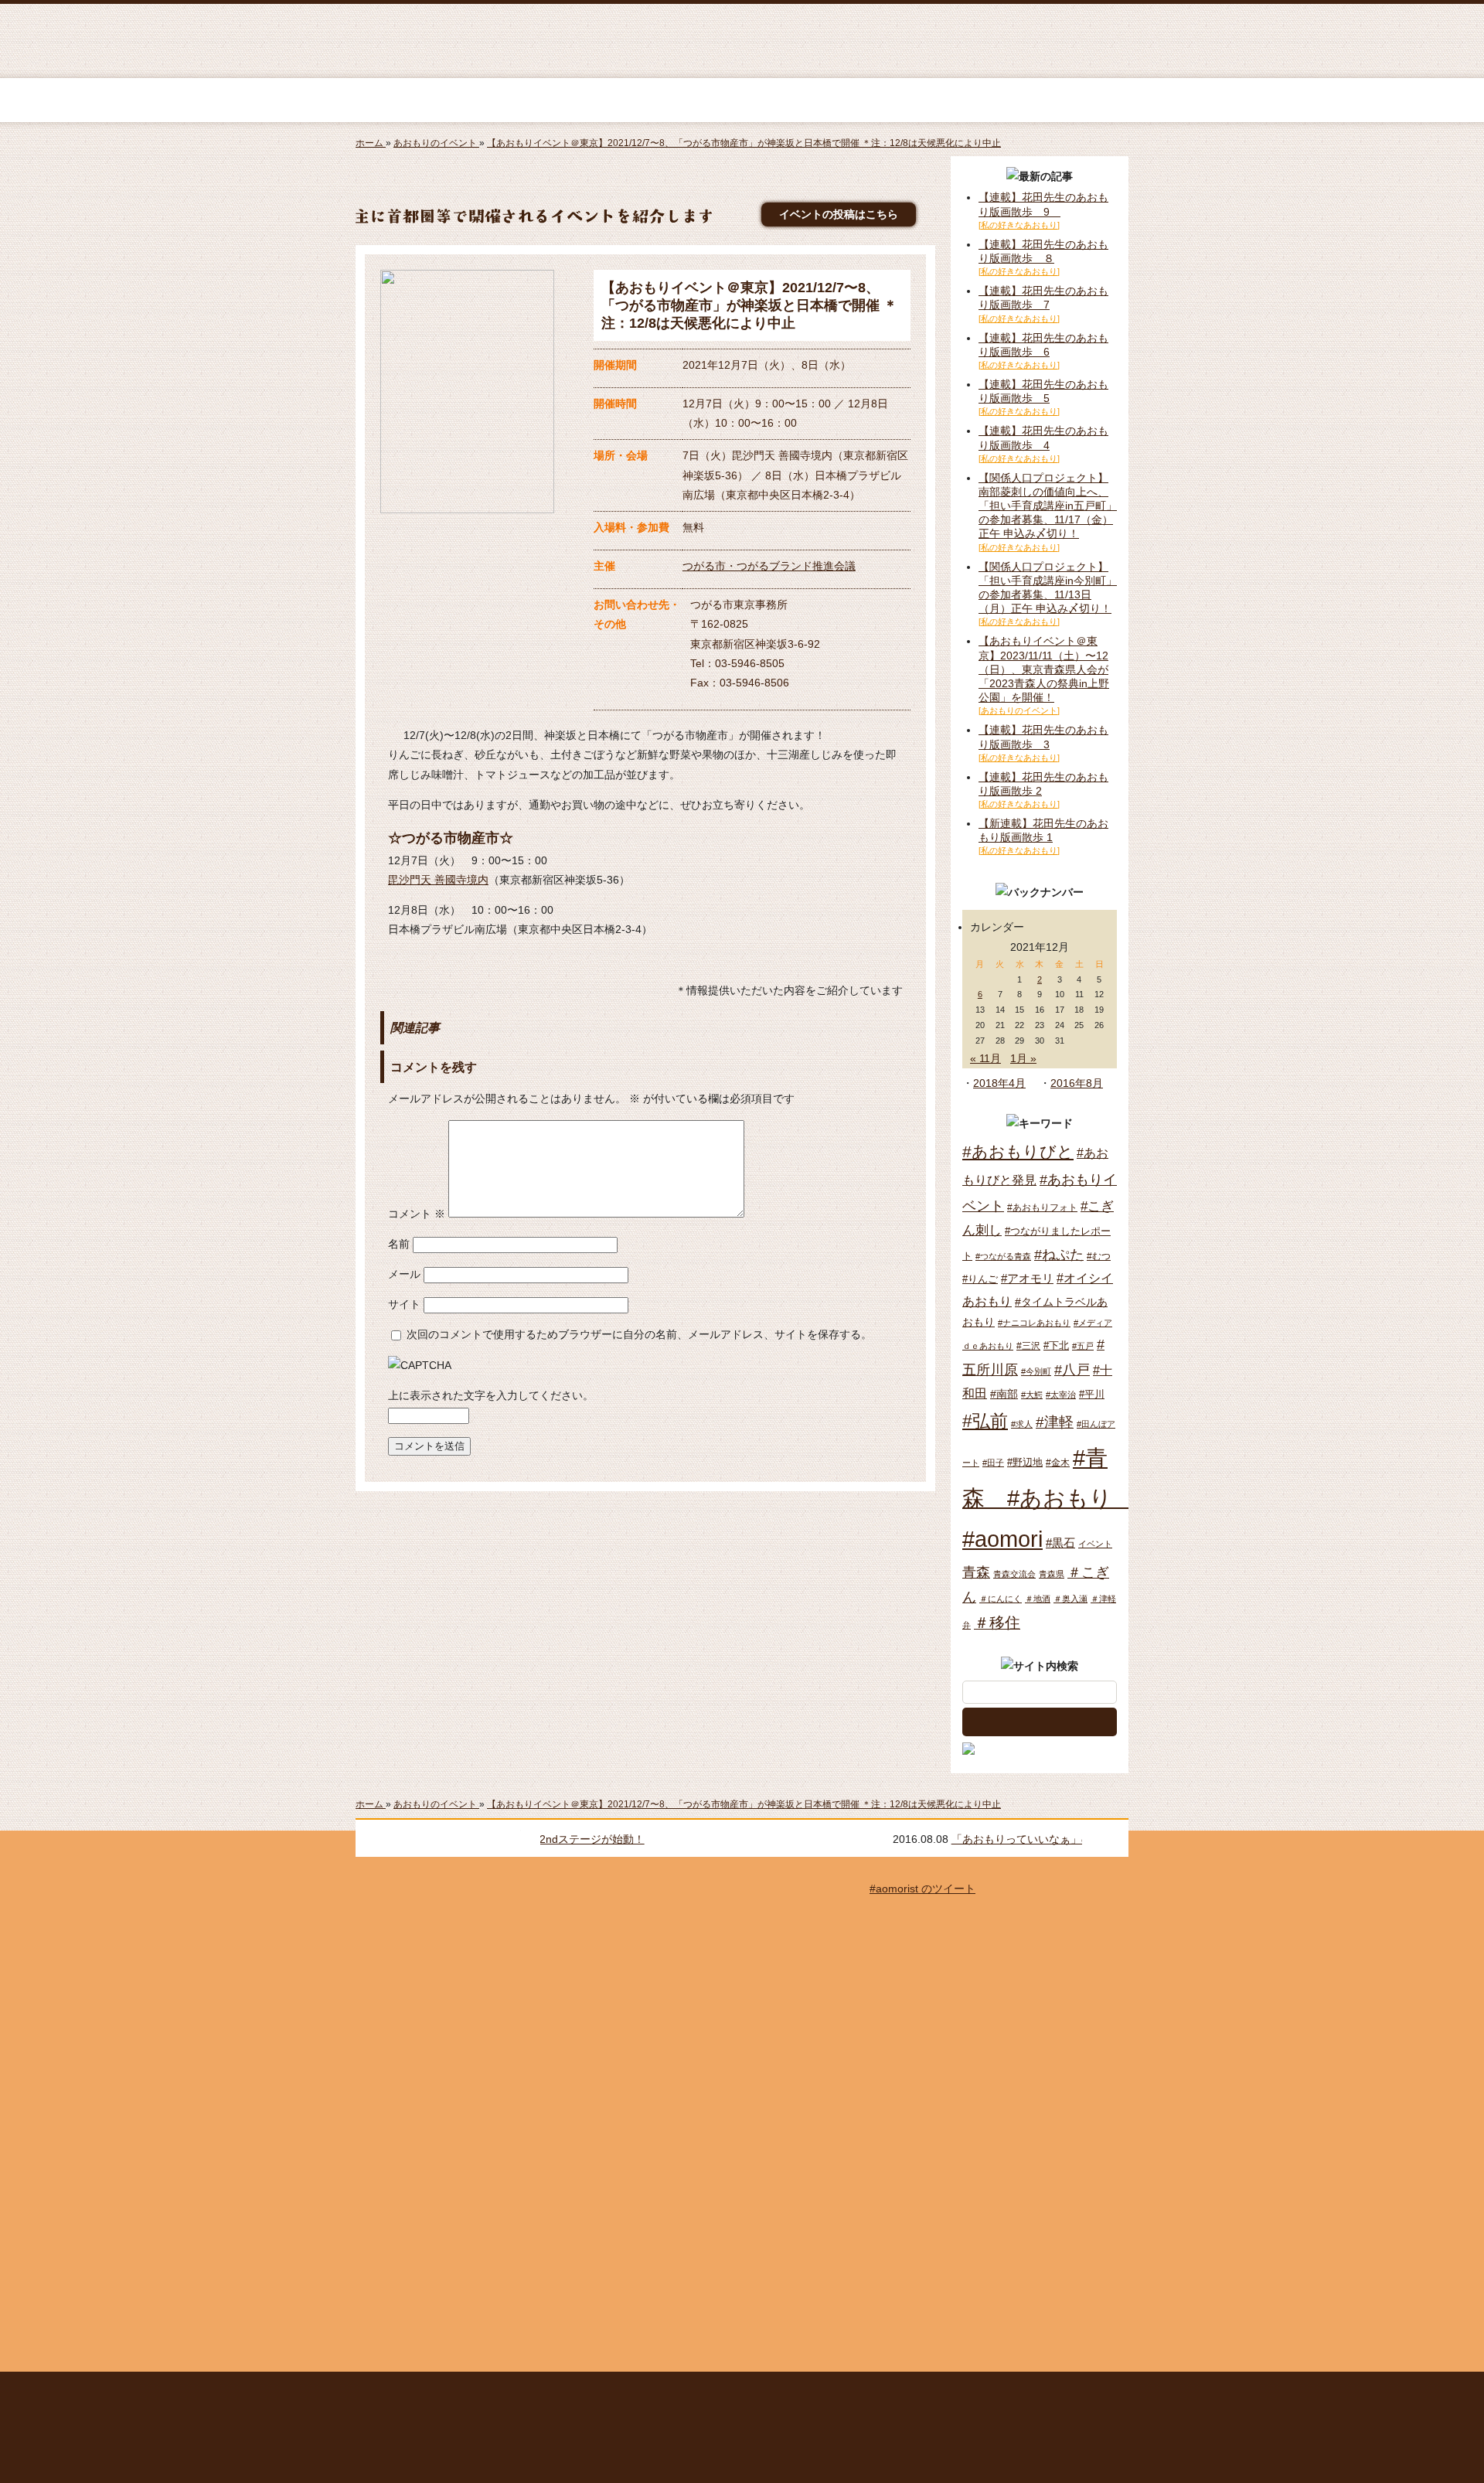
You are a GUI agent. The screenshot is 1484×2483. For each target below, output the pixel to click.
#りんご (980, 1279)
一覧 (1109, 1838)
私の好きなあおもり (938, 100)
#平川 (1092, 1394)
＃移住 (997, 1623)
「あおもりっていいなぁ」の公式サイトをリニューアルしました (756, 1839)
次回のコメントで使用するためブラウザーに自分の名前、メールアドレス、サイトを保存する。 (639, 1334)
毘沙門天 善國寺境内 (438, 880)
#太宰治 (1061, 1395)
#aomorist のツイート (922, 1889)
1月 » (1023, 1058)
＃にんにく (1001, 1599)
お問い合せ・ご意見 (957, 2392)
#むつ (1099, 1256)
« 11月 (985, 1058)
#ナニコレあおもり (1034, 1323)
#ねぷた (1059, 1255)
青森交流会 (1014, 1574)
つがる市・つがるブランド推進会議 (769, 566)
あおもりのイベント (742, 100)
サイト (404, 1304)
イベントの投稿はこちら (839, 214)
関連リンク (1048, 2392)
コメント (417, 1214)
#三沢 (1028, 1346)
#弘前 (985, 1421)
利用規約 (672, 2392)
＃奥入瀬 (1070, 1599)
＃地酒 (1038, 1599)
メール (404, 1274)
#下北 (1056, 1345)
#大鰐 (1032, 1395)
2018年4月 (999, 1083)
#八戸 (1072, 1369)
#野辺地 (1025, 1462)
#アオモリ (1027, 1278)
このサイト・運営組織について (483, 2392)
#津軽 (1055, 1422)
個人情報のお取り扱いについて (802, 2392)
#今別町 (1036, 1371)
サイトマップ (599, 2392)
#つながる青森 (1003, 1256)
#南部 (1004, 1394)
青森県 (1052, 1574)
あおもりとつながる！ (546, 100)
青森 (976, 1572)
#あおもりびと (1018, 1152)
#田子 (993, 1463)
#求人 (1022, 1424)
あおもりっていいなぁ (740, 43)
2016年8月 (1077, 1083)
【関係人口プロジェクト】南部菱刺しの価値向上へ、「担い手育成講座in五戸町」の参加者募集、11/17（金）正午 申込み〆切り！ (1048, 506)
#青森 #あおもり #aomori (1048, 1499)
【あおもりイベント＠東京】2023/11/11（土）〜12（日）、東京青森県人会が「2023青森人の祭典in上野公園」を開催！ (1044, 669)
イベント (1095, 1544)
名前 (399, 1244)
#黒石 (1060, 1543)
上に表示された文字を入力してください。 (491, 1395)
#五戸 (1083, 1346)
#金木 (1058, 1463)
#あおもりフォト (1042, 1207)
